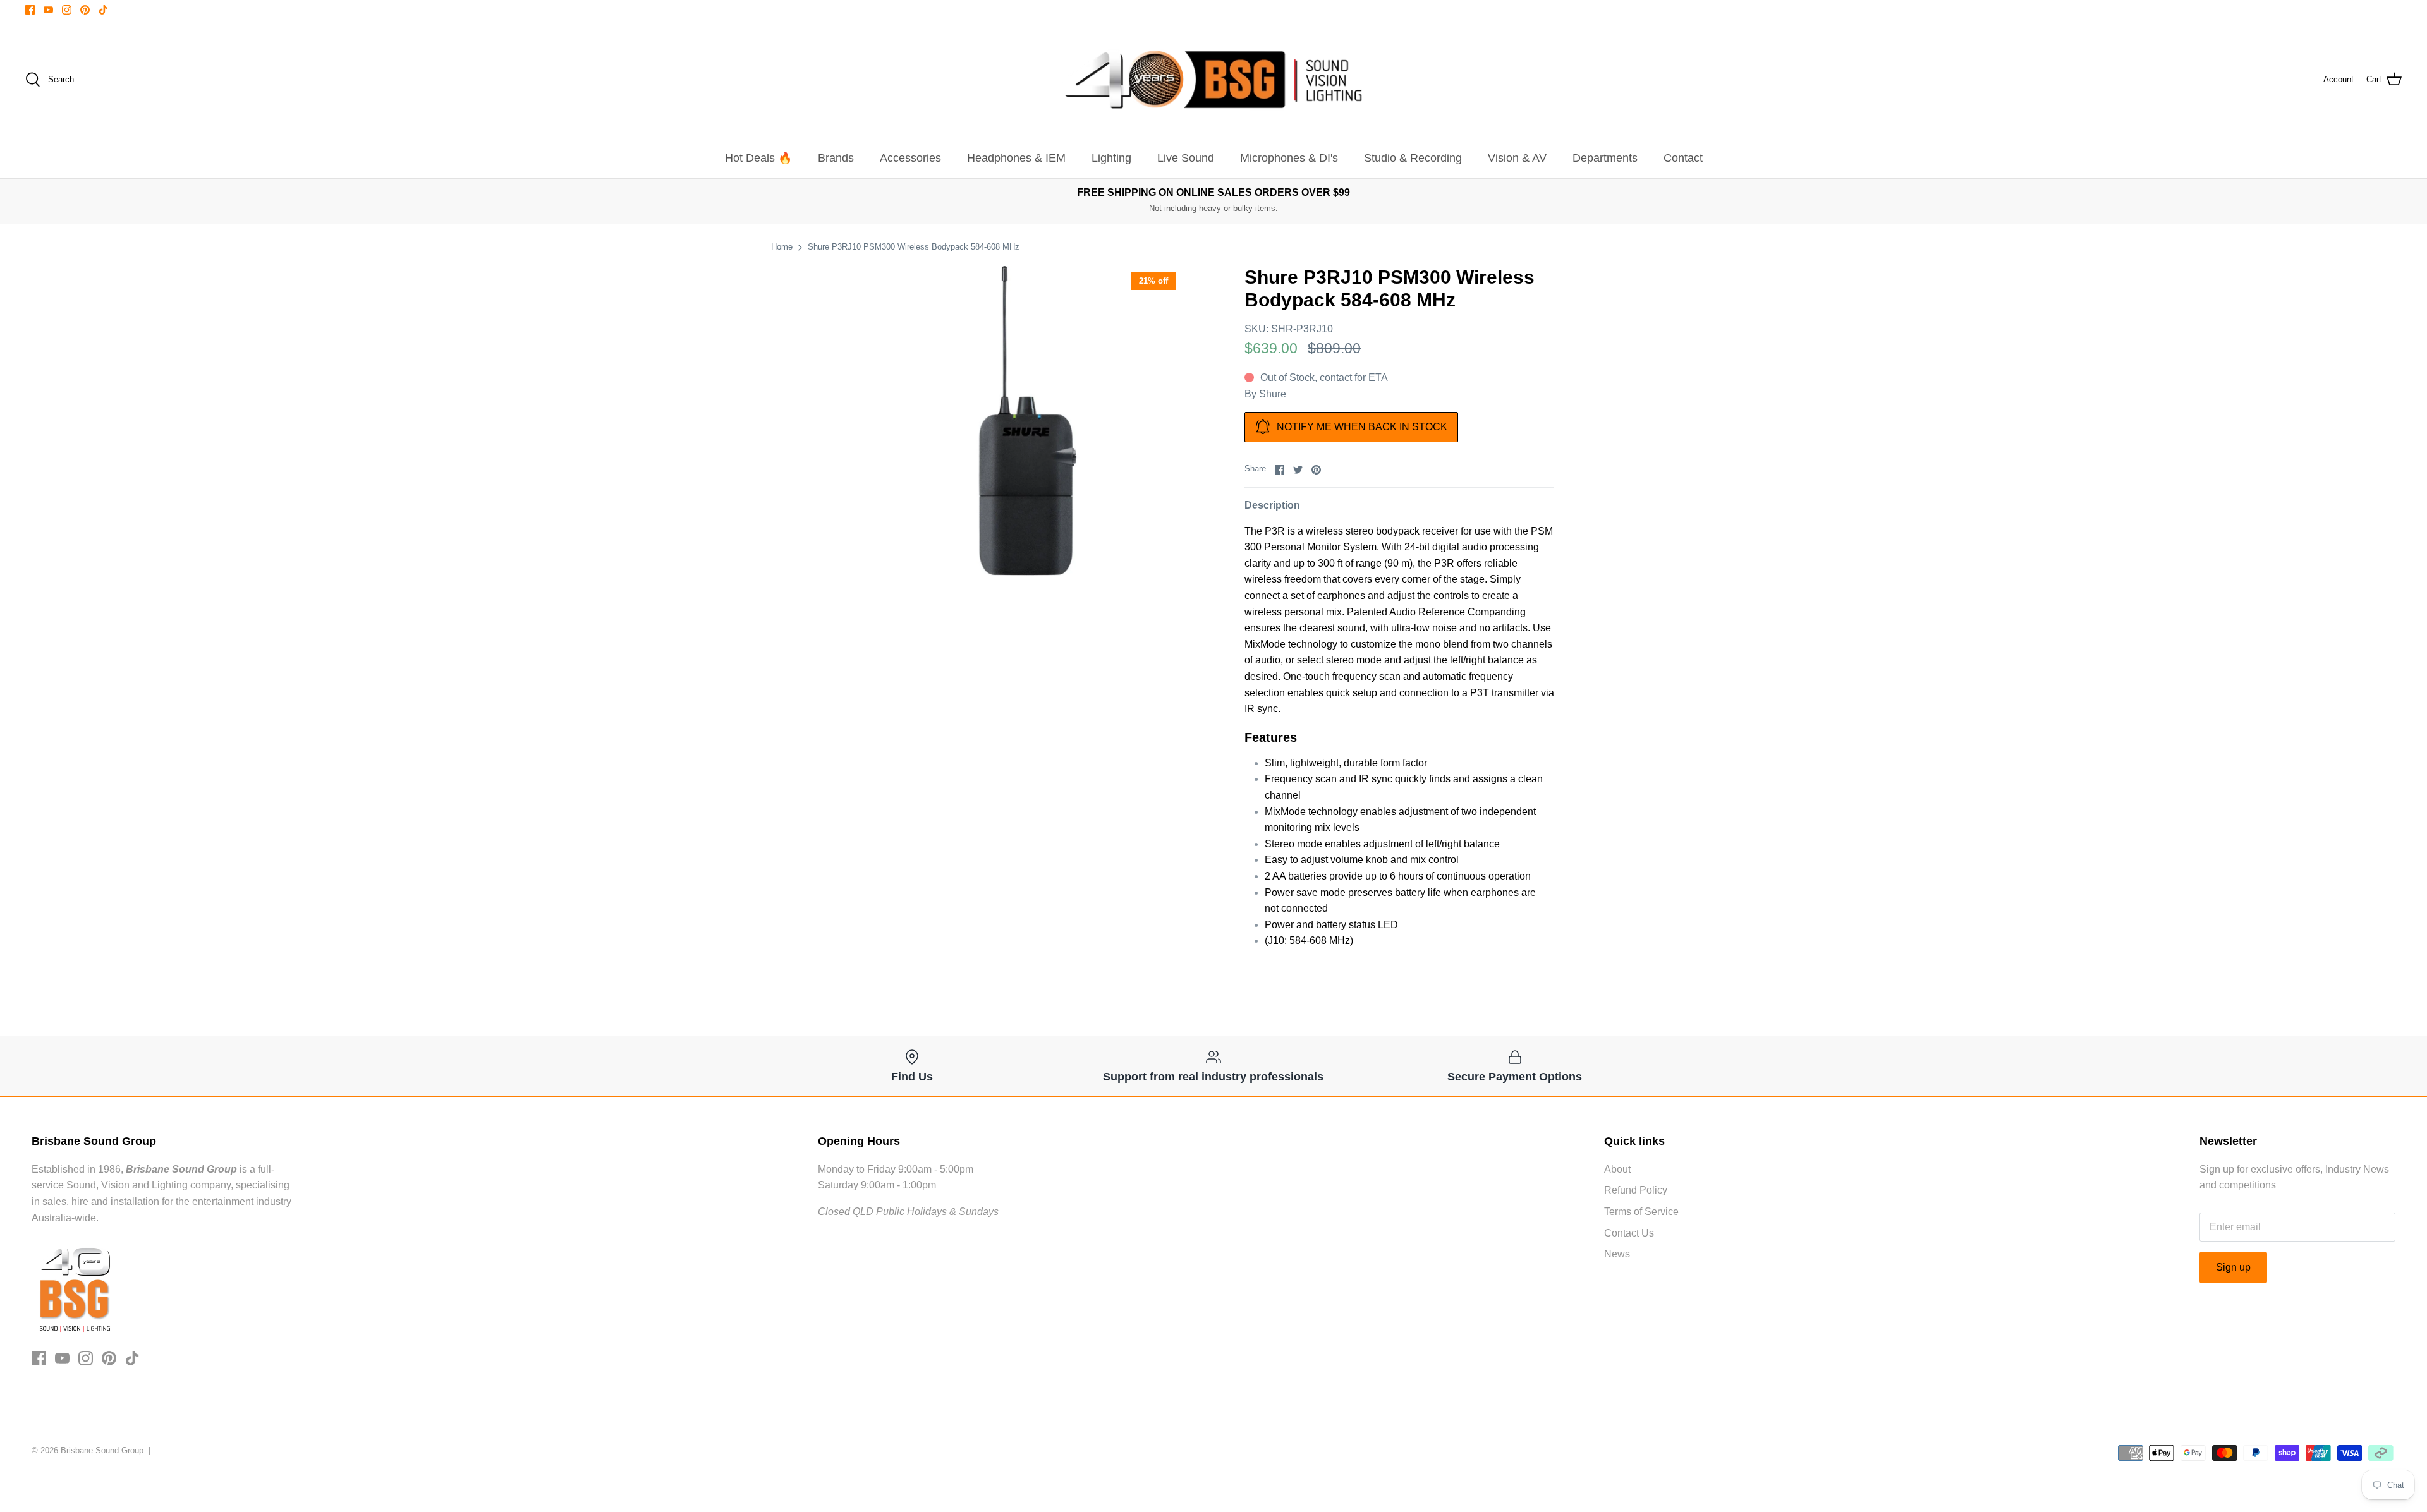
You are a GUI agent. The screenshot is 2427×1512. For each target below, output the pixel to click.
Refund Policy (1636, 1190)
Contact (1683, 158)
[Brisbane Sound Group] (1213, 80)
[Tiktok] (103, 10)
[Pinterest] (85, 10)
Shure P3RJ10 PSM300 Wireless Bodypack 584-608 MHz (914, 247)
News (1617, 1254)
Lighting (1111, 158)
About (1617, 1169)
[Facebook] (30, 10)
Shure (1273, 394)
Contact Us (1629, 1233)
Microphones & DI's (1289, 158)
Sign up (2233, 1267)
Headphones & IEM (1016, 158)
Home (782, 247)
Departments (1605, 158)
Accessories (910, 158)
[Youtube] (48, 10)
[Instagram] (67, 10)
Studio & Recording (1413, 158)
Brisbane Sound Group (102, 1450)
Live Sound (1186, 158)
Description (1272, 505)
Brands (836, 158)
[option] (1028, 421)
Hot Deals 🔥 (758, 158)
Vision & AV (1517, 158)
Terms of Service (1641, 1212)
